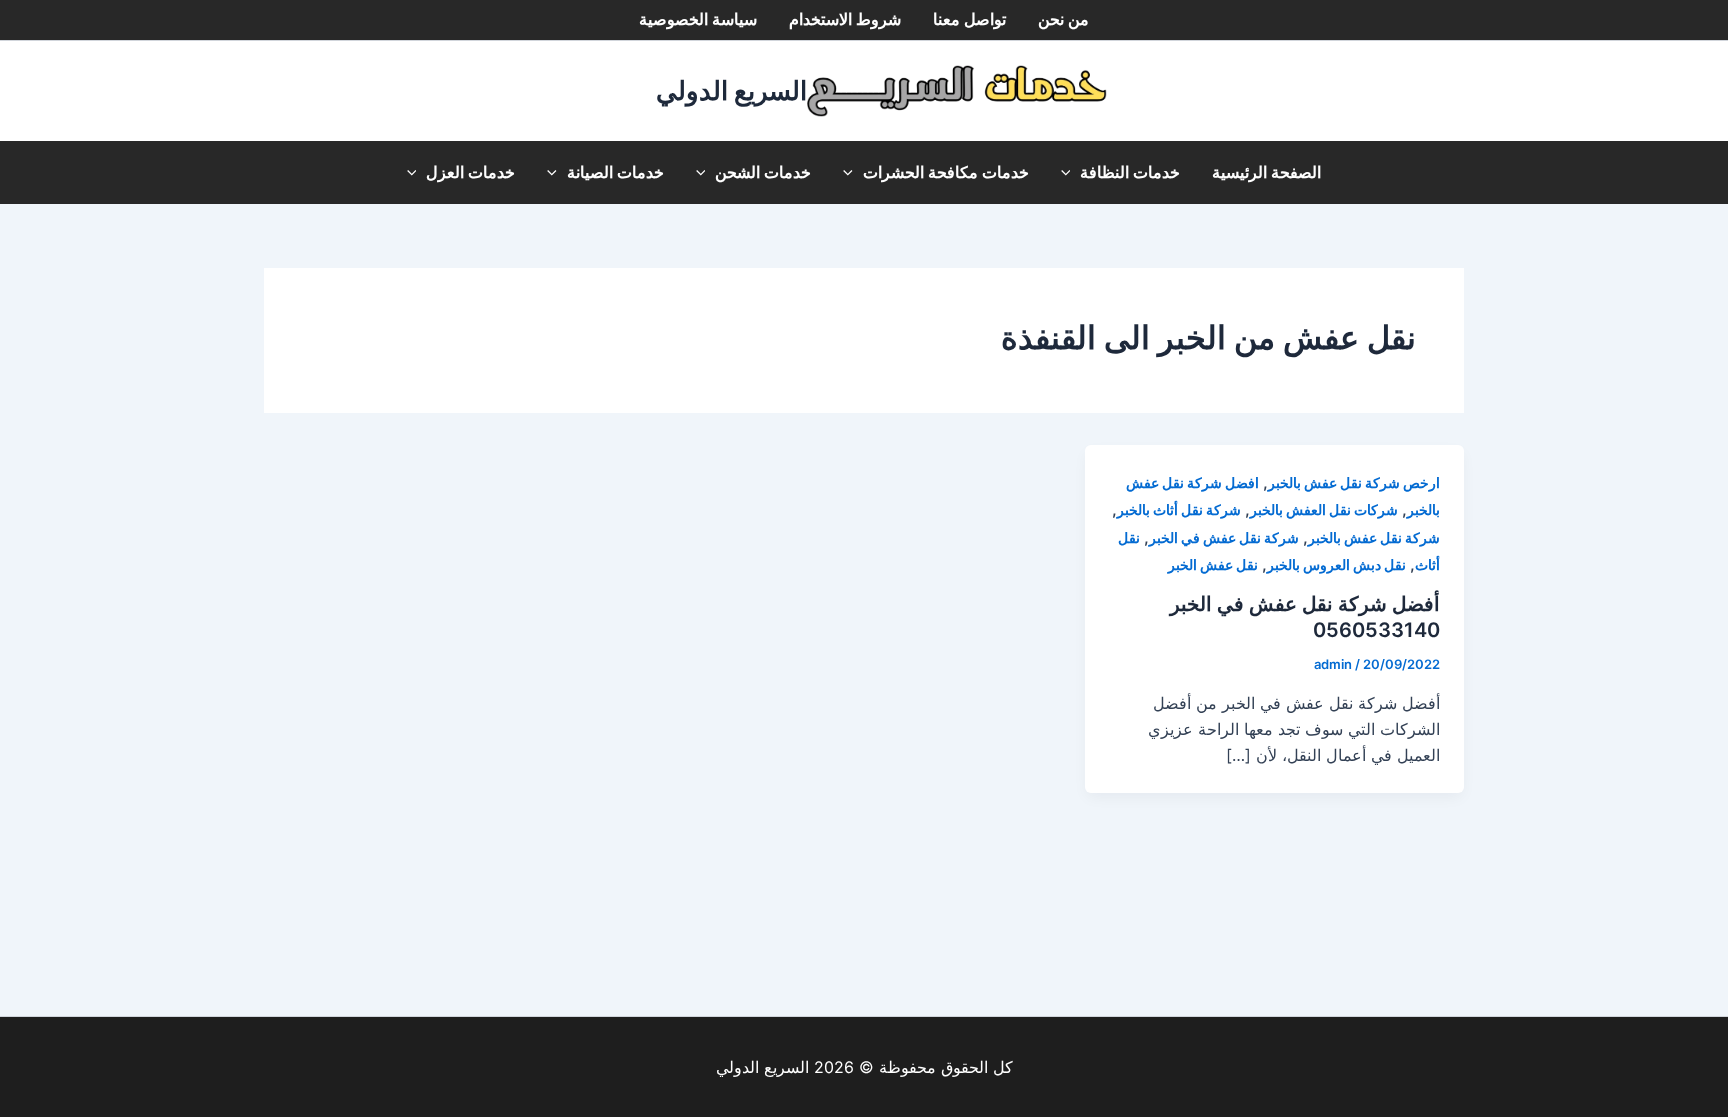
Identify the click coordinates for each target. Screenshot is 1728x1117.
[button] (1071, 172)
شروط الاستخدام (845, 19)
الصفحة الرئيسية (1266, 172)
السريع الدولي (731, 90)
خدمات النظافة (1130, 172)
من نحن (1063, 19)
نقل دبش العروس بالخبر (1336, 564)
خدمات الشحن (763, 172)
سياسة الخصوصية (698, 19)
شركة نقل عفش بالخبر (1374, 537)
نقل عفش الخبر (1213, 564)
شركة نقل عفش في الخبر (1224, 537)
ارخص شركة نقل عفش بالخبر (1354, 482)
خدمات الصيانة (615, 172)
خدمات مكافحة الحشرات (946, 172)
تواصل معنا (969, 19)
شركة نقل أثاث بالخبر (1179, 509)
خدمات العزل (470, 172)
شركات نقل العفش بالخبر (1324, 509)
